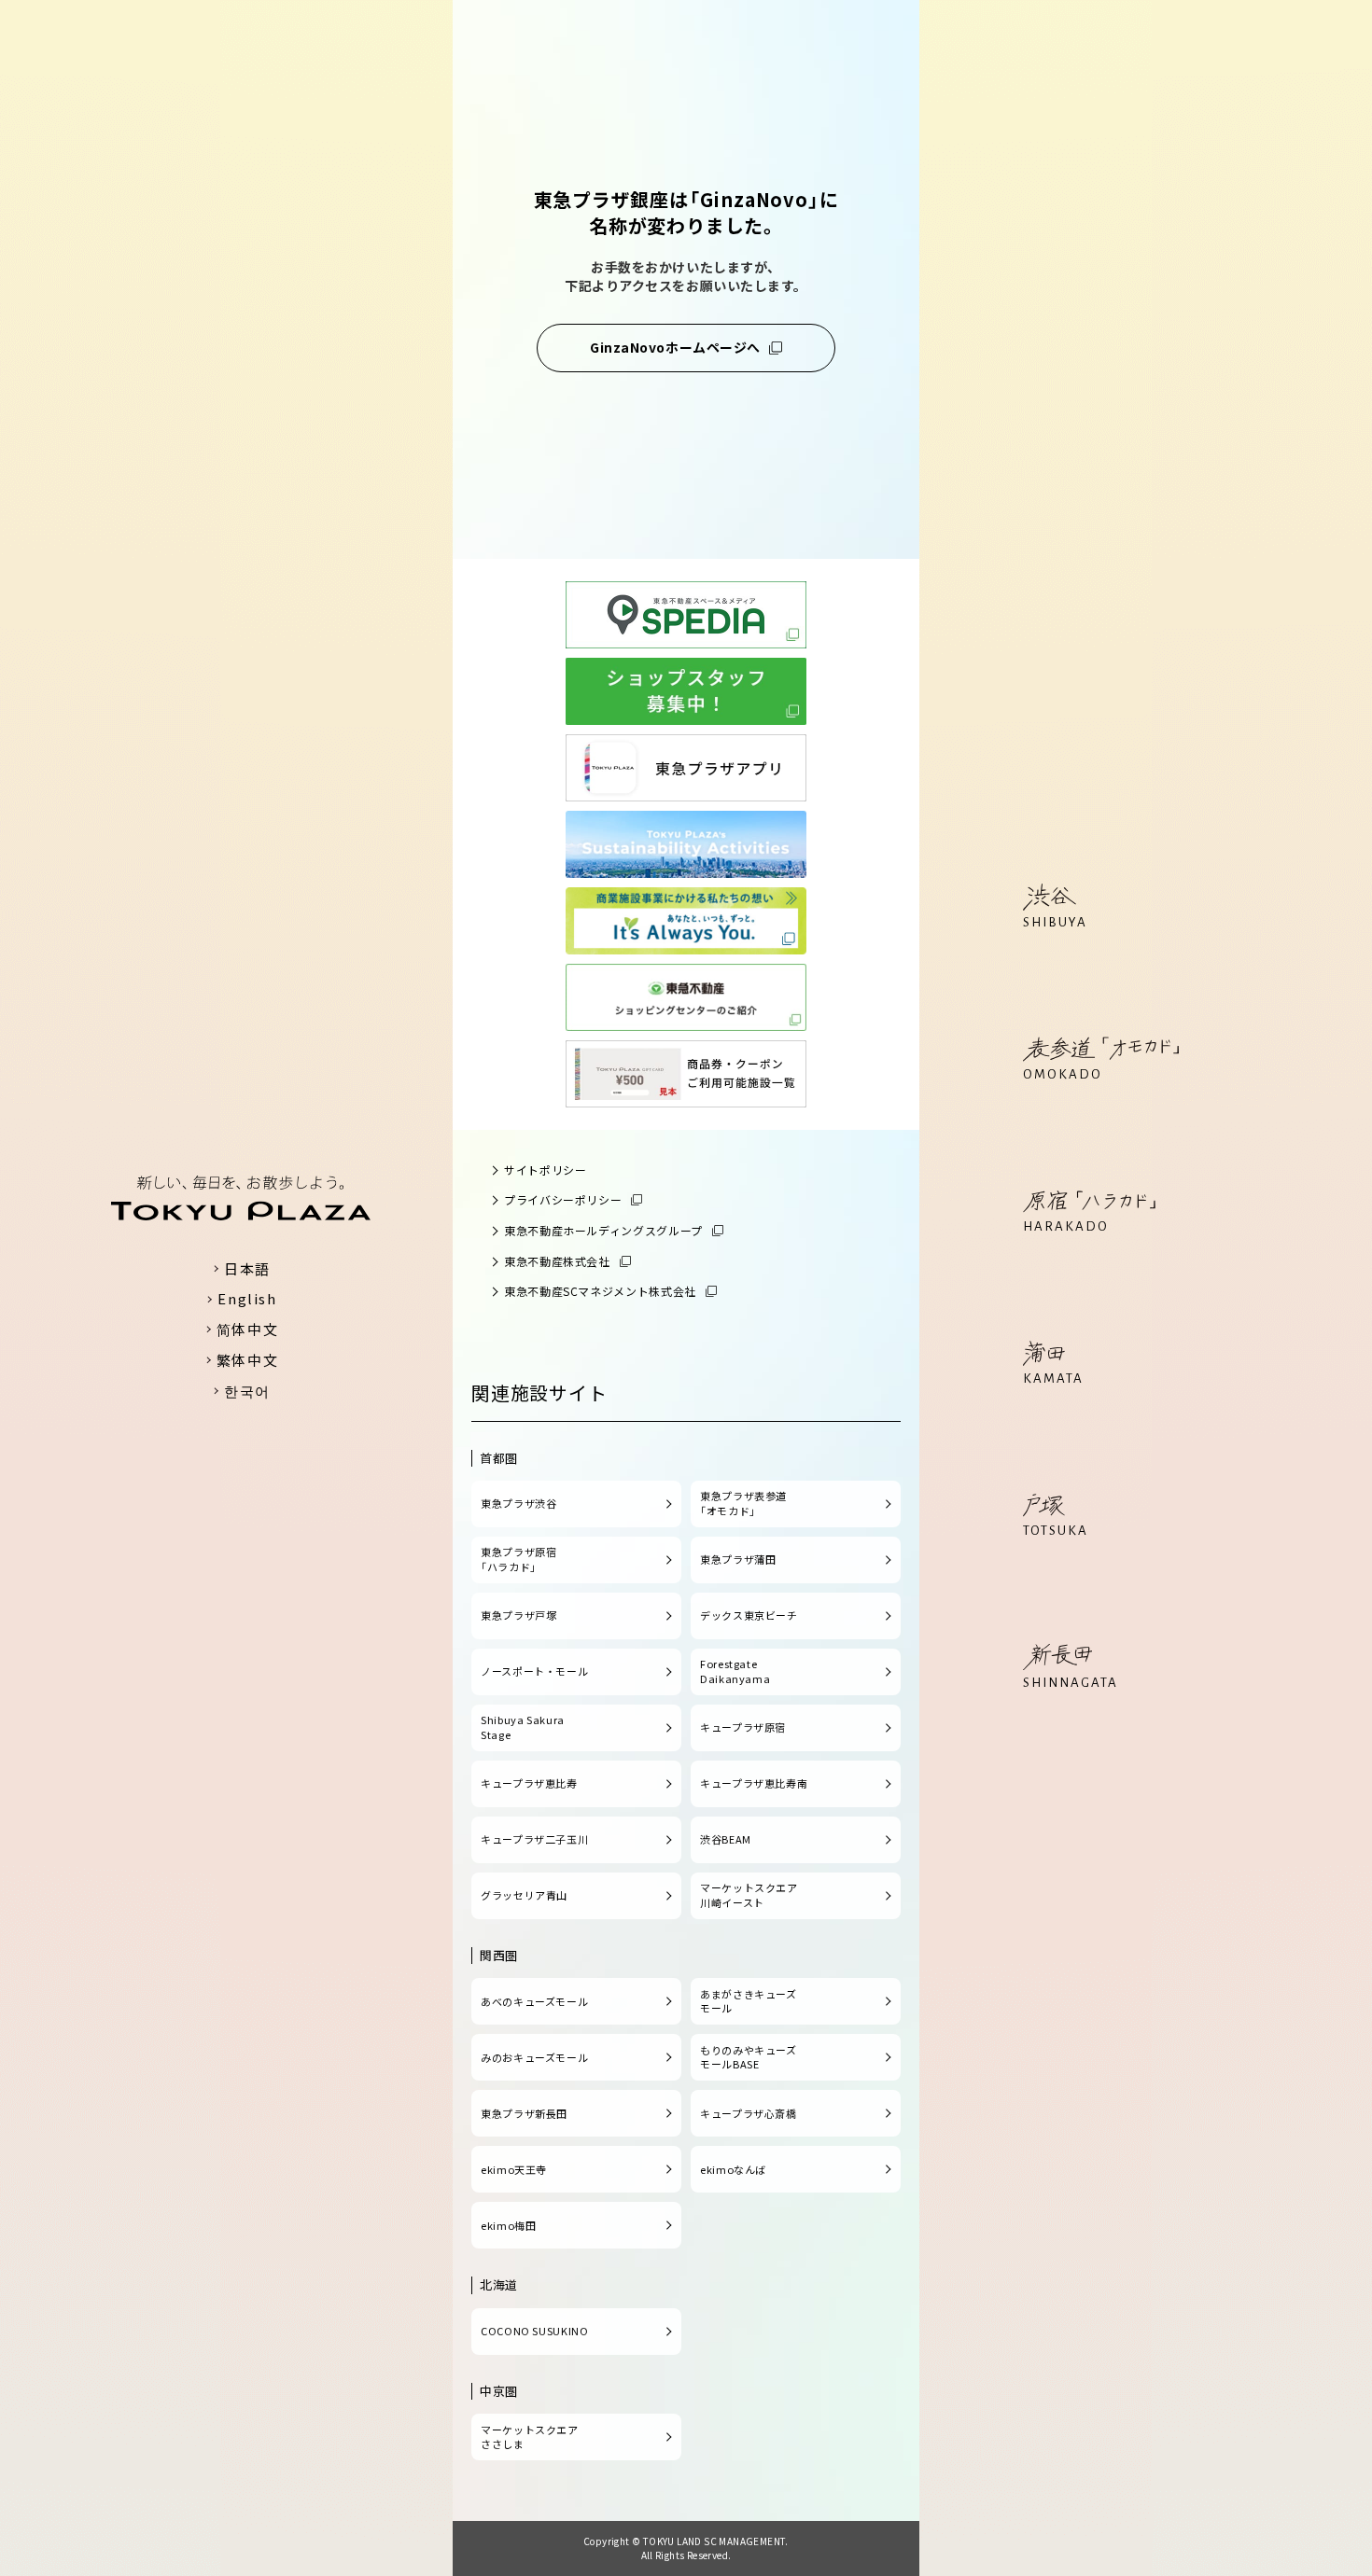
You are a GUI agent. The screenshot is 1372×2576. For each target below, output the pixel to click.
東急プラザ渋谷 (518, 1503)
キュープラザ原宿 (743, 1727)
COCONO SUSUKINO (535, 2331)
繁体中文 (247, 1360)
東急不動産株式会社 (557, 1261)
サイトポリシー (545, 1170)
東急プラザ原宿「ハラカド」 (518, 1559)
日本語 (247, 1268)
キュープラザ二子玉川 (534, 1839)
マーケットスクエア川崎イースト (749, 1895)
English (247, 1298)
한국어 (247, 1391)
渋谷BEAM (726, 1839)
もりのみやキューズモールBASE (749, 2057)
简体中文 (247, 1329)
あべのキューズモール (534, 2001)
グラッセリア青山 (524, 1895)
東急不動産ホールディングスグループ (603, 1230)
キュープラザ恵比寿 (529, 1783)
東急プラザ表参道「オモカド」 (743, 1503)
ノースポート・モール (534, 1671)
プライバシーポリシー (563, 1199)
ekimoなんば (733, 2169)
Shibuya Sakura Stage (523, 1727)
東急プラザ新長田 (524, 2113)
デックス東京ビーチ (749, 1615)
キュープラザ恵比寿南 (754, 1783)
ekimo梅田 (508, 2225)
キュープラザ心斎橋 (749, 2113)
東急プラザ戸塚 (518, 1615)
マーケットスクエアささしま (530, 2437)
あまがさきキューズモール (749, 2001)
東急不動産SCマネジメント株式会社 (600, 1291)
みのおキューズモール (534, 2057)
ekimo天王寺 (514, 2169)
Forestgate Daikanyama (735, 1671)
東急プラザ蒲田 (738, 1559)
